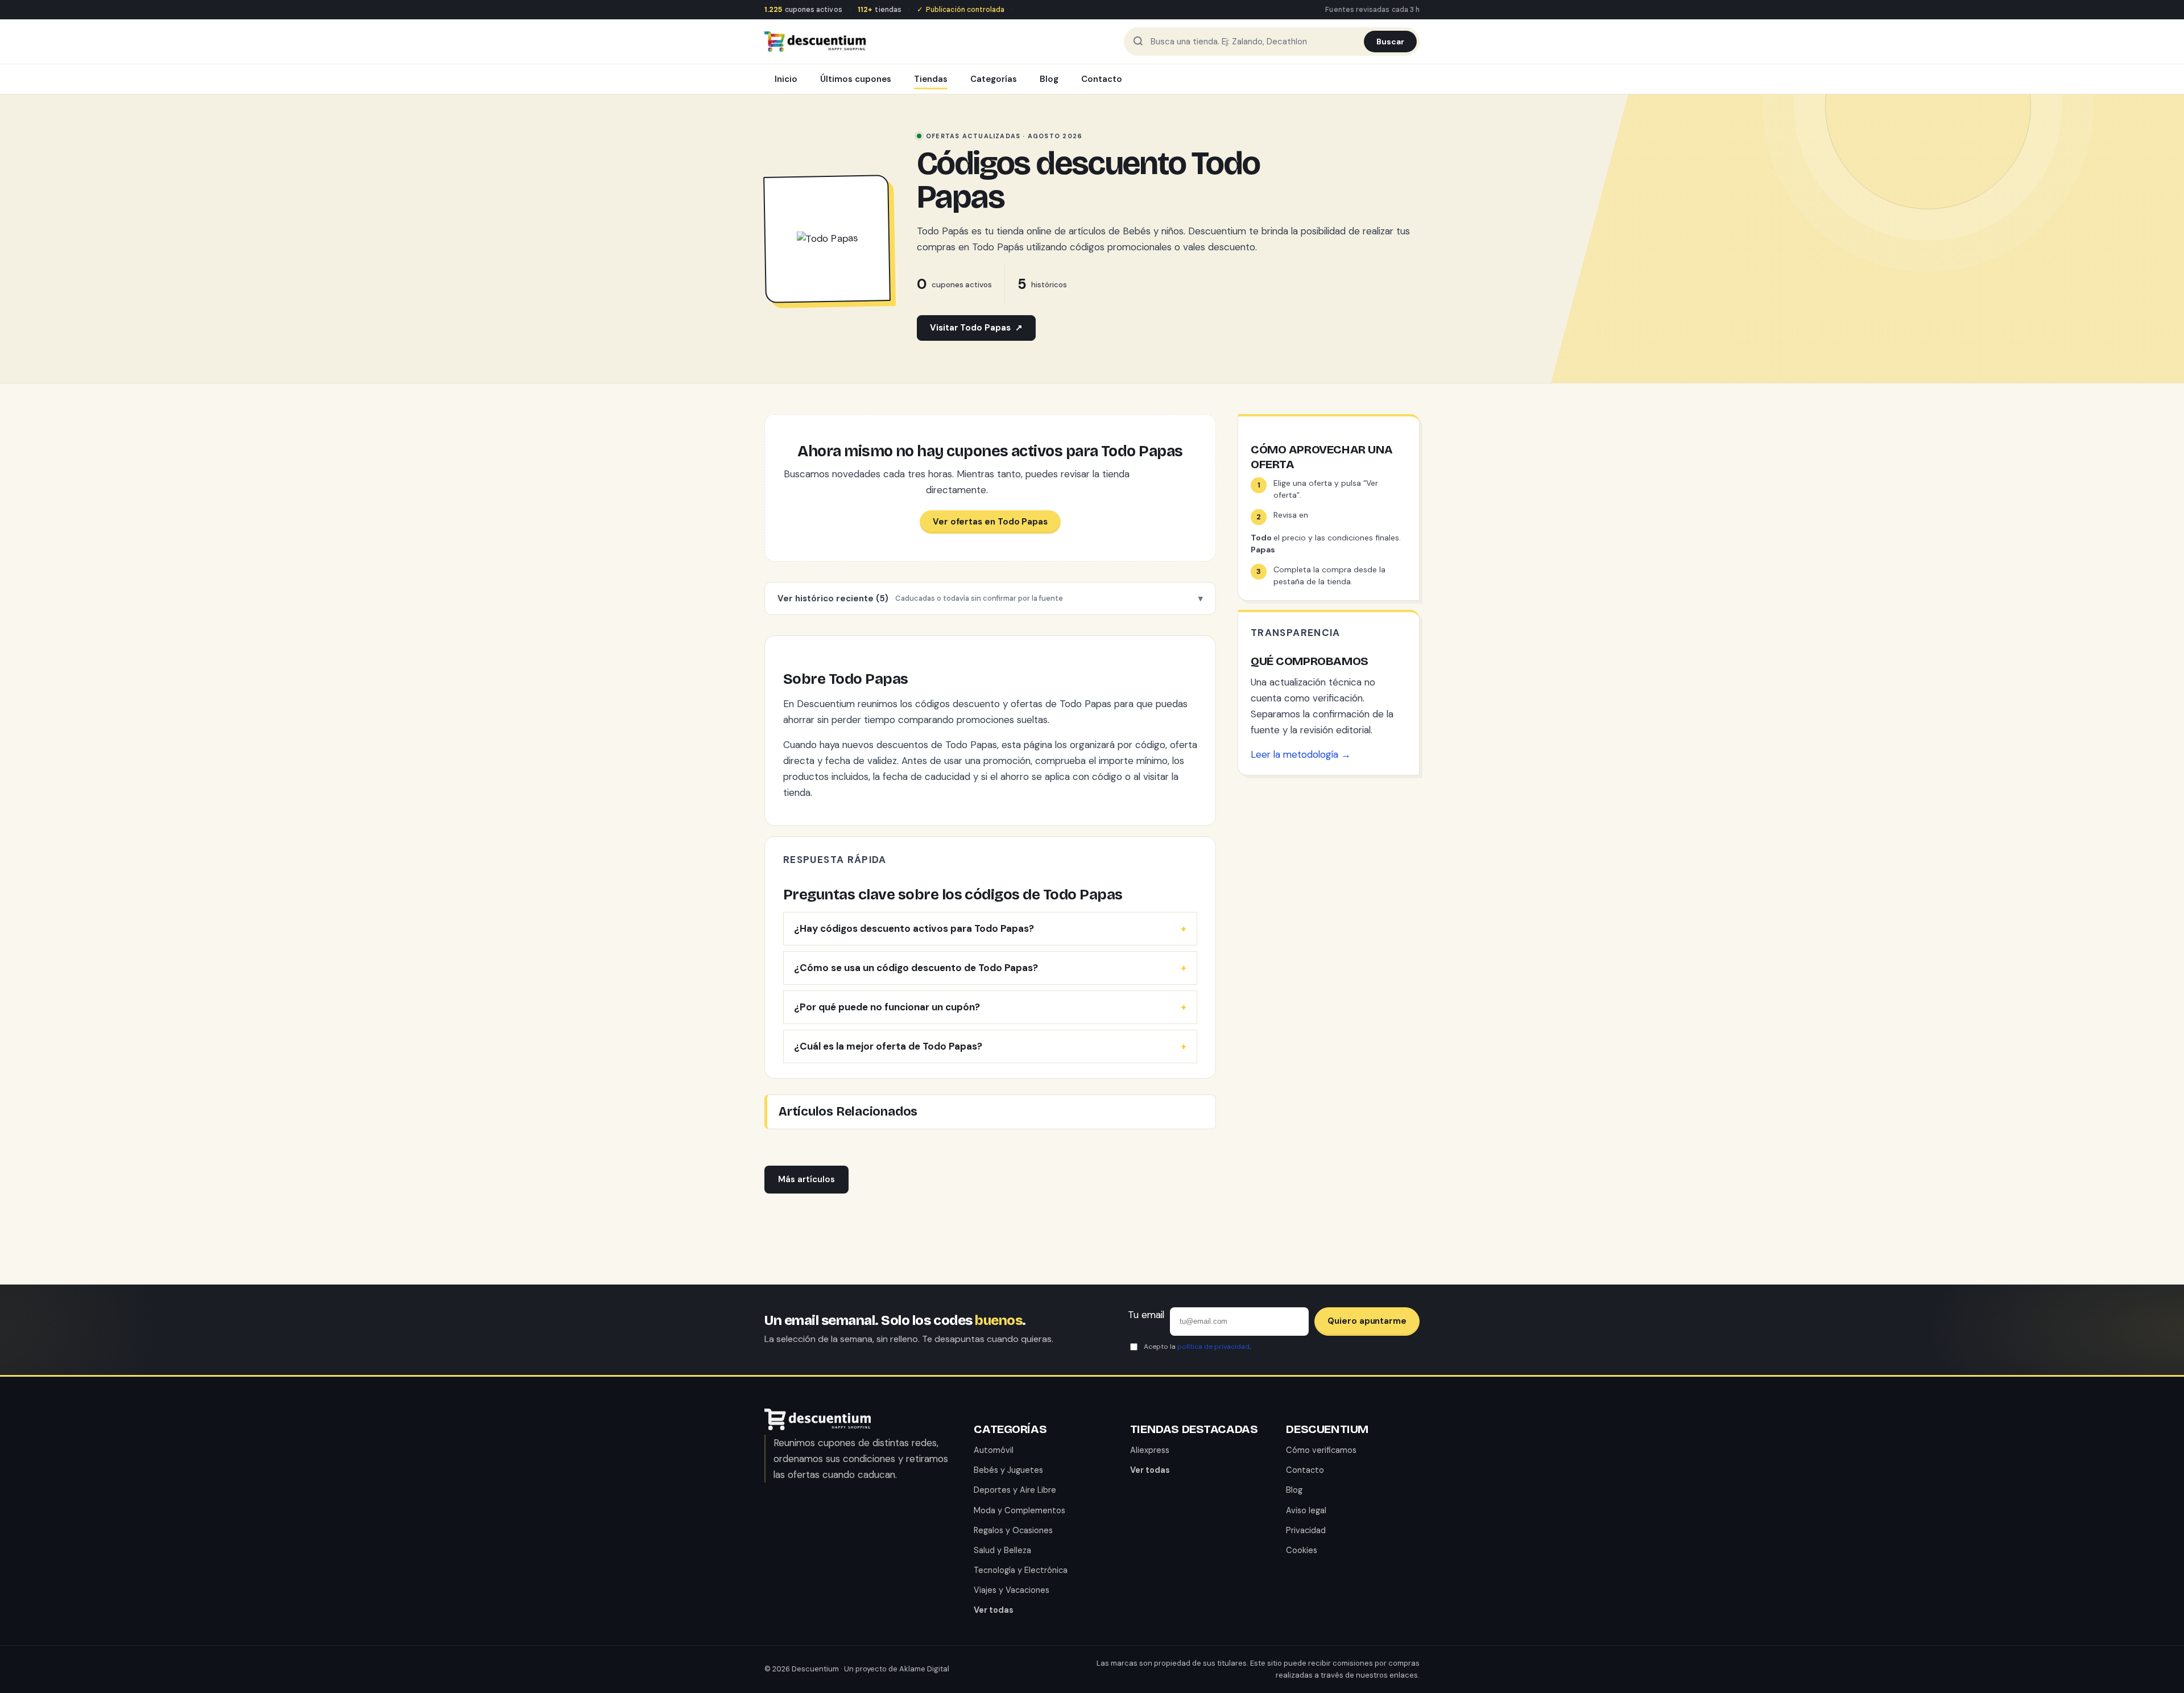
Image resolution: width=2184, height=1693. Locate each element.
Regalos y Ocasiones (1013, 1530)
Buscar (1390, 42)
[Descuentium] (818, 1427)
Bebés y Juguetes (1008, 1470)
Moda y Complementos (1019, 1510)
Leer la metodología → (1301, 754)
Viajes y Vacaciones (1012, 1590)
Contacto (1102, 79)
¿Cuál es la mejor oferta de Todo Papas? (888, 1046)
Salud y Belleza (1002, 1550)
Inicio (786, 79)
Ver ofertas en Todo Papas (990, 522)
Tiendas (931, 79)
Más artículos (806, 1179)
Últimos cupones (856, 79)
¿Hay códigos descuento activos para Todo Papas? (914, 928)
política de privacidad (1213, 1347)
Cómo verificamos (1321, 1450)
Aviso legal (1306, 1510)
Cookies (1302, 1550)
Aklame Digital (924, 1669)
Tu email (1146, 1315)
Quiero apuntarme (1367, 1321)
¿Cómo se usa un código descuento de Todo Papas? (916, 968)
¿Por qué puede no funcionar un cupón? (887, 1007)
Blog (1049, 79)
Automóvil (994, 1450)
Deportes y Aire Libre (1015, 1490)
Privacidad (1306, 1530)
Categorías (994, 79)
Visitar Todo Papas (976, 328)
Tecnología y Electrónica (1021, 1570)
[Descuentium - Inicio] (815, 42)
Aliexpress (1150, 1450)
